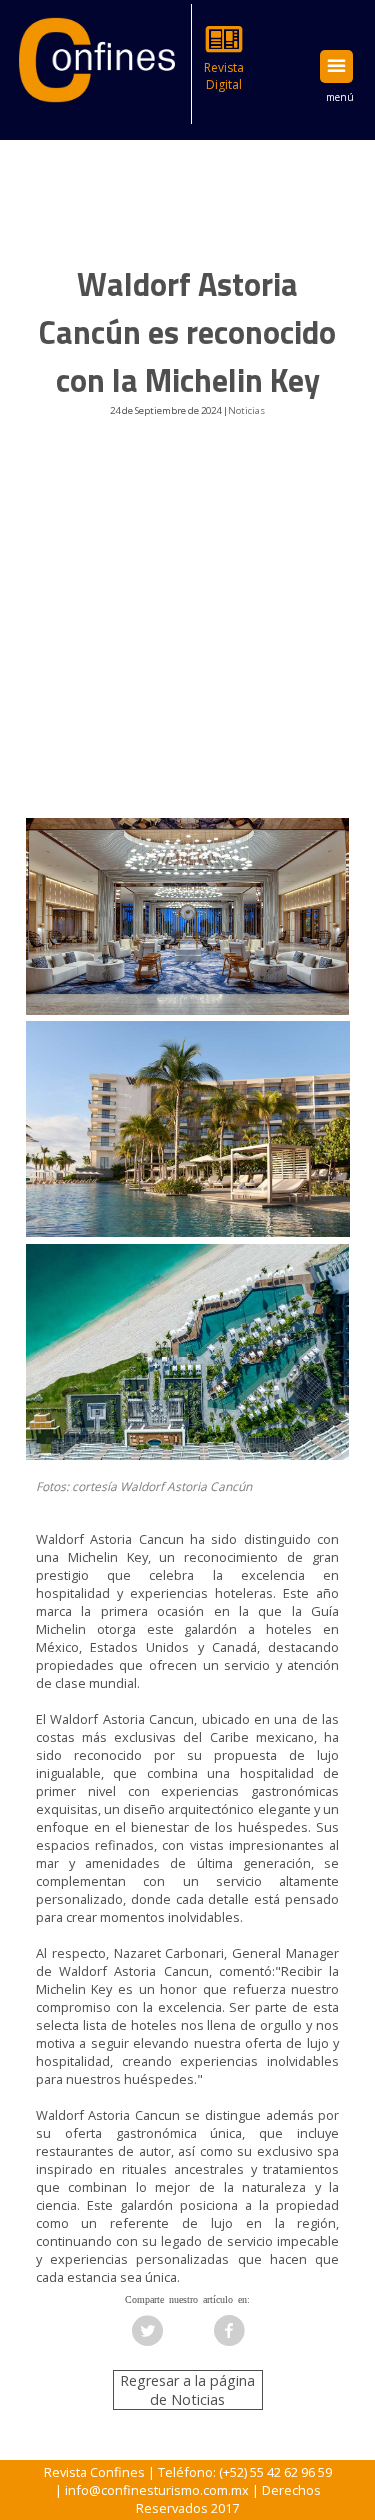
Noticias (246, 410)
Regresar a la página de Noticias (187, 2390)
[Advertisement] (187, 634)
